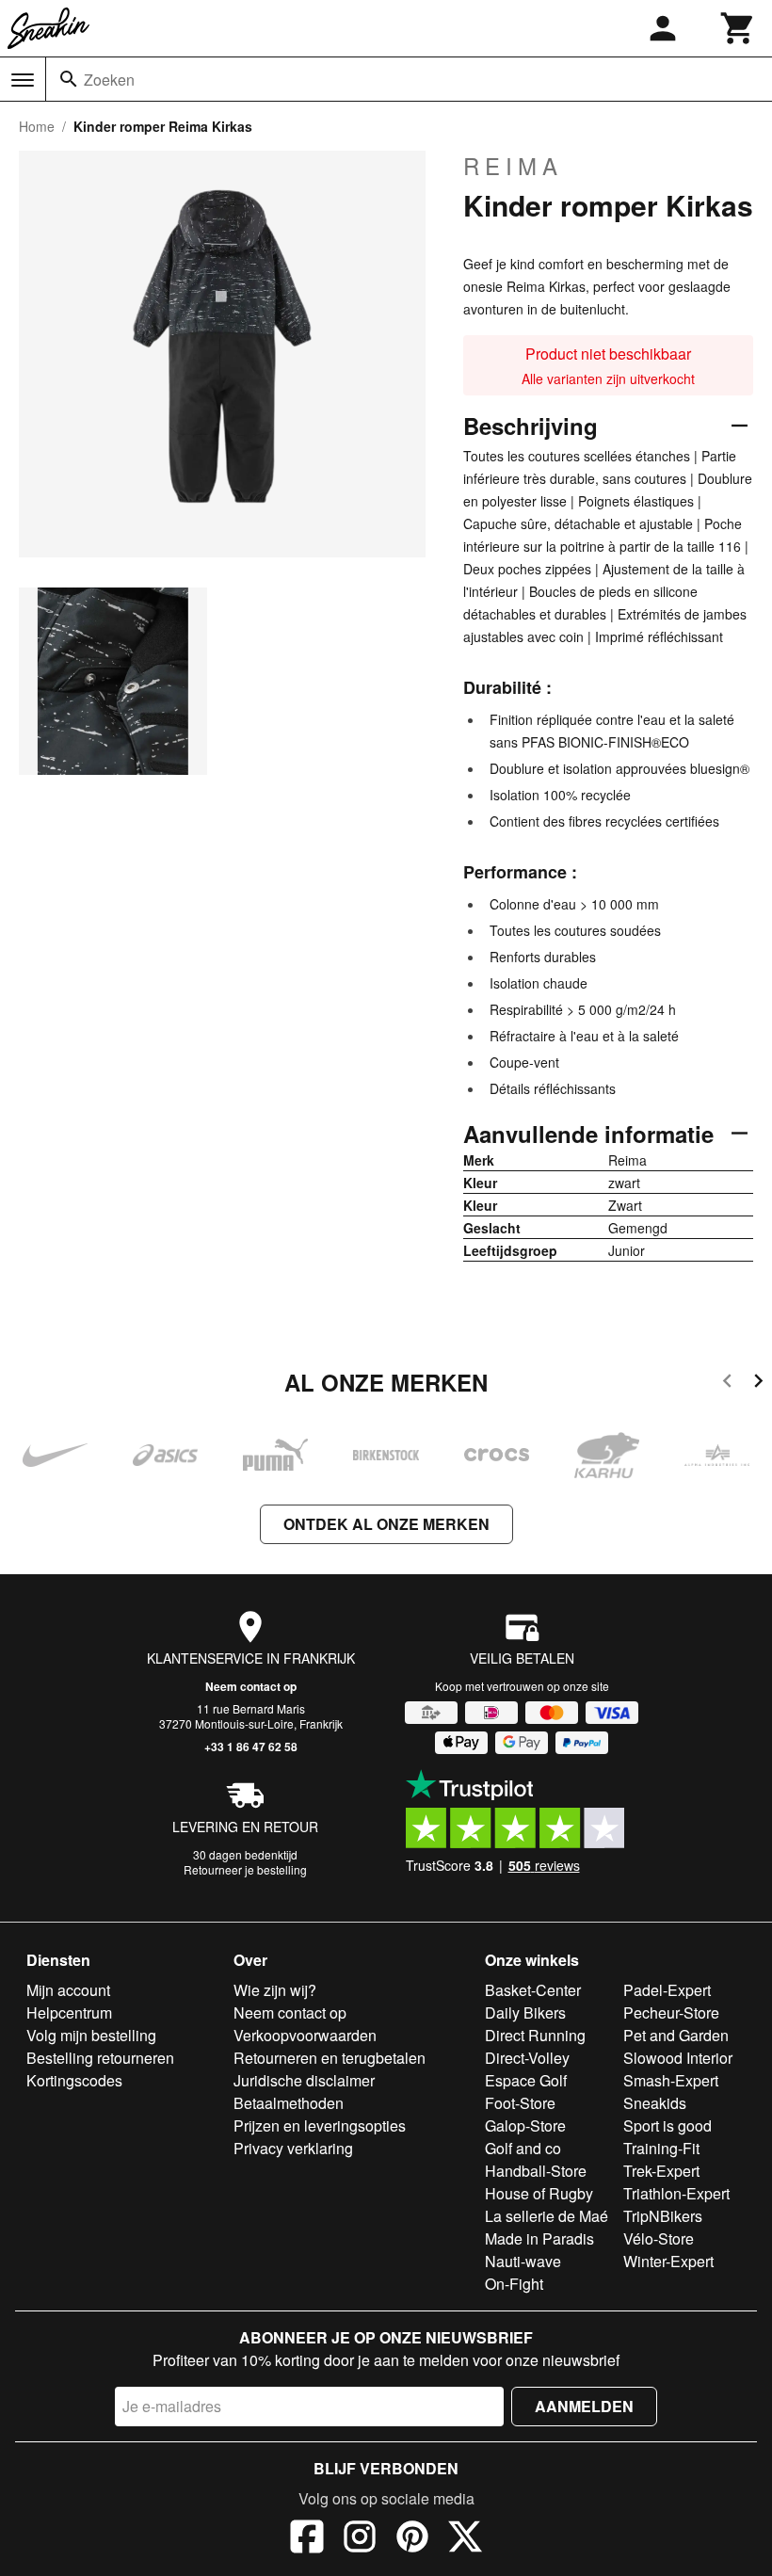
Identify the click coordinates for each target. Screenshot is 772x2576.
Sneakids (655, 2103)
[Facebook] (307, 2539)
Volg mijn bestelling (91, 2035)
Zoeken (109, 80)
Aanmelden (584, 2406)
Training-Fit (661, 2148)
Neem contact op (251, 1686)
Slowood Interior (678, 2058)
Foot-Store (520, 2103)
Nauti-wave (523, 2261)
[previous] (727, 1384)
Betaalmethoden (289, 2103)
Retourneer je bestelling (245, 1869)
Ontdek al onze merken (386, 1524)
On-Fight (514, 2284)
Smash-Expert (671, 2080)
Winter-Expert (668, 2261)
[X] (465, 2539)
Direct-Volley (527, 2058)
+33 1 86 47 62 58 (251, 1747)
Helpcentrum (69, 2012)
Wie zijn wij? (275, 1990)
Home (37, 126)
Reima (513, 166)
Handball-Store (536, 2171)
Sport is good (667, 2125)
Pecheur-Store (671, 2012)
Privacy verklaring (293, 2148)
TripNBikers (663, 2216)
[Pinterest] (412, 2539)
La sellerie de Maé (547, 2216)
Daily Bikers (525, 2012)
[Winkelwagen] (738, 28)
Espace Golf (526, 2080)
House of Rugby (539, 2193)
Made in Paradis (539, 2238)
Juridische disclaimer (304, 2080)
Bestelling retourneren (100, 2058)
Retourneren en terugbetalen (330, 2058)
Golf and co (523, 2148)
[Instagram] (360, 2539)
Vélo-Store (659, 2238)
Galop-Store (525, 2125)
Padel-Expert (667, 1990)
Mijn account (68, 1990)
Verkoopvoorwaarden (305, 2035)
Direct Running (535, 2035)
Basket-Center (533, 1990)
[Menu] (23, 80)
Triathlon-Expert (676, 2193)
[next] (758, 1384)
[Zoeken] (69, 79)
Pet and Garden (676, 2035)
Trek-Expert (661, 2171)
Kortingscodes (74, 2080)
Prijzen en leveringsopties (320, 2125)
